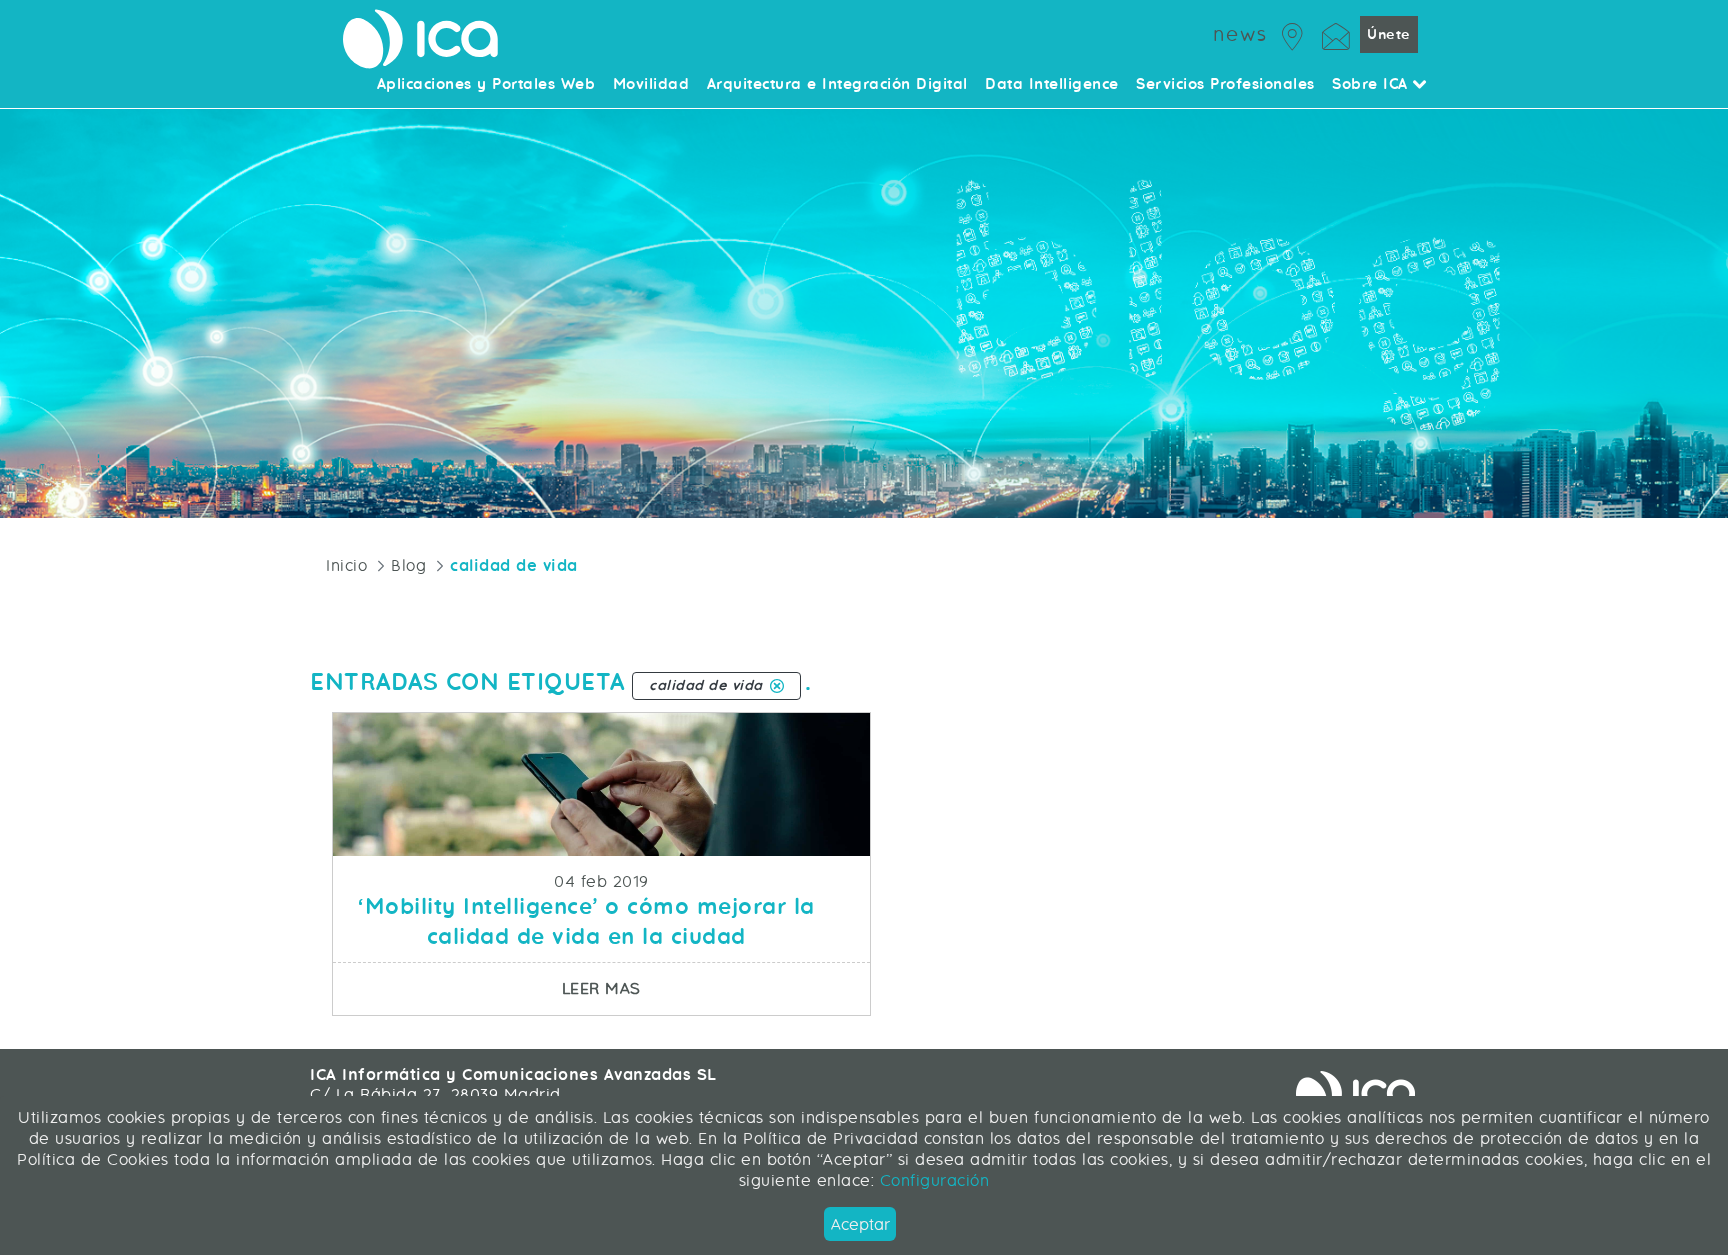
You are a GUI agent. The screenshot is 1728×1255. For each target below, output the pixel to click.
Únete (1389, 34)
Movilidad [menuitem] (651, 85)
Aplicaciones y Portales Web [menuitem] (486, 85)
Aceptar (860, 1224)
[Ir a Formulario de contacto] (1336, 33)
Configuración (931, 1180)
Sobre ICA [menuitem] (1372, 85)
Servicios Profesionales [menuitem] (1225, 85)
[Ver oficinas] (1293, 33)
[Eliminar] (777, 686)
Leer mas (715, 988)
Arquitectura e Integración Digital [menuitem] (837, 85)
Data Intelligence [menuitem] (1052, 85)
